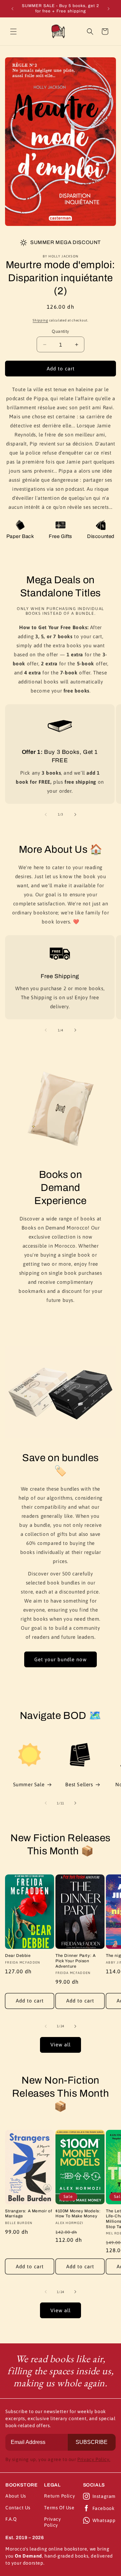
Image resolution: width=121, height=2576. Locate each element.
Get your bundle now (61, 1659)
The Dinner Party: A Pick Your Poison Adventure (75, 1961)
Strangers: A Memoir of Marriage (28, 2214)
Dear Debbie (18, 1956)
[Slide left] (46, 815)
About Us (16, 2496)
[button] (13, 32)
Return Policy (59, 2496)
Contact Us (18, 2508)
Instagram (104, 2496)
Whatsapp (104, 2520)
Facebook (104, 2508)
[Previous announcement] (12, 9)
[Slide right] (75, 815)
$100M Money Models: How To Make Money (78, 2214)
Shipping (40, 320)
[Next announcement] (109, 9)
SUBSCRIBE (92, 2442)
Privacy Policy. (94, 2459)
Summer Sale (29, 1784)
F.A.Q (11, 2519)
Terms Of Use (59, 2508)
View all (61, 2045)
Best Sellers (79, 1784)
